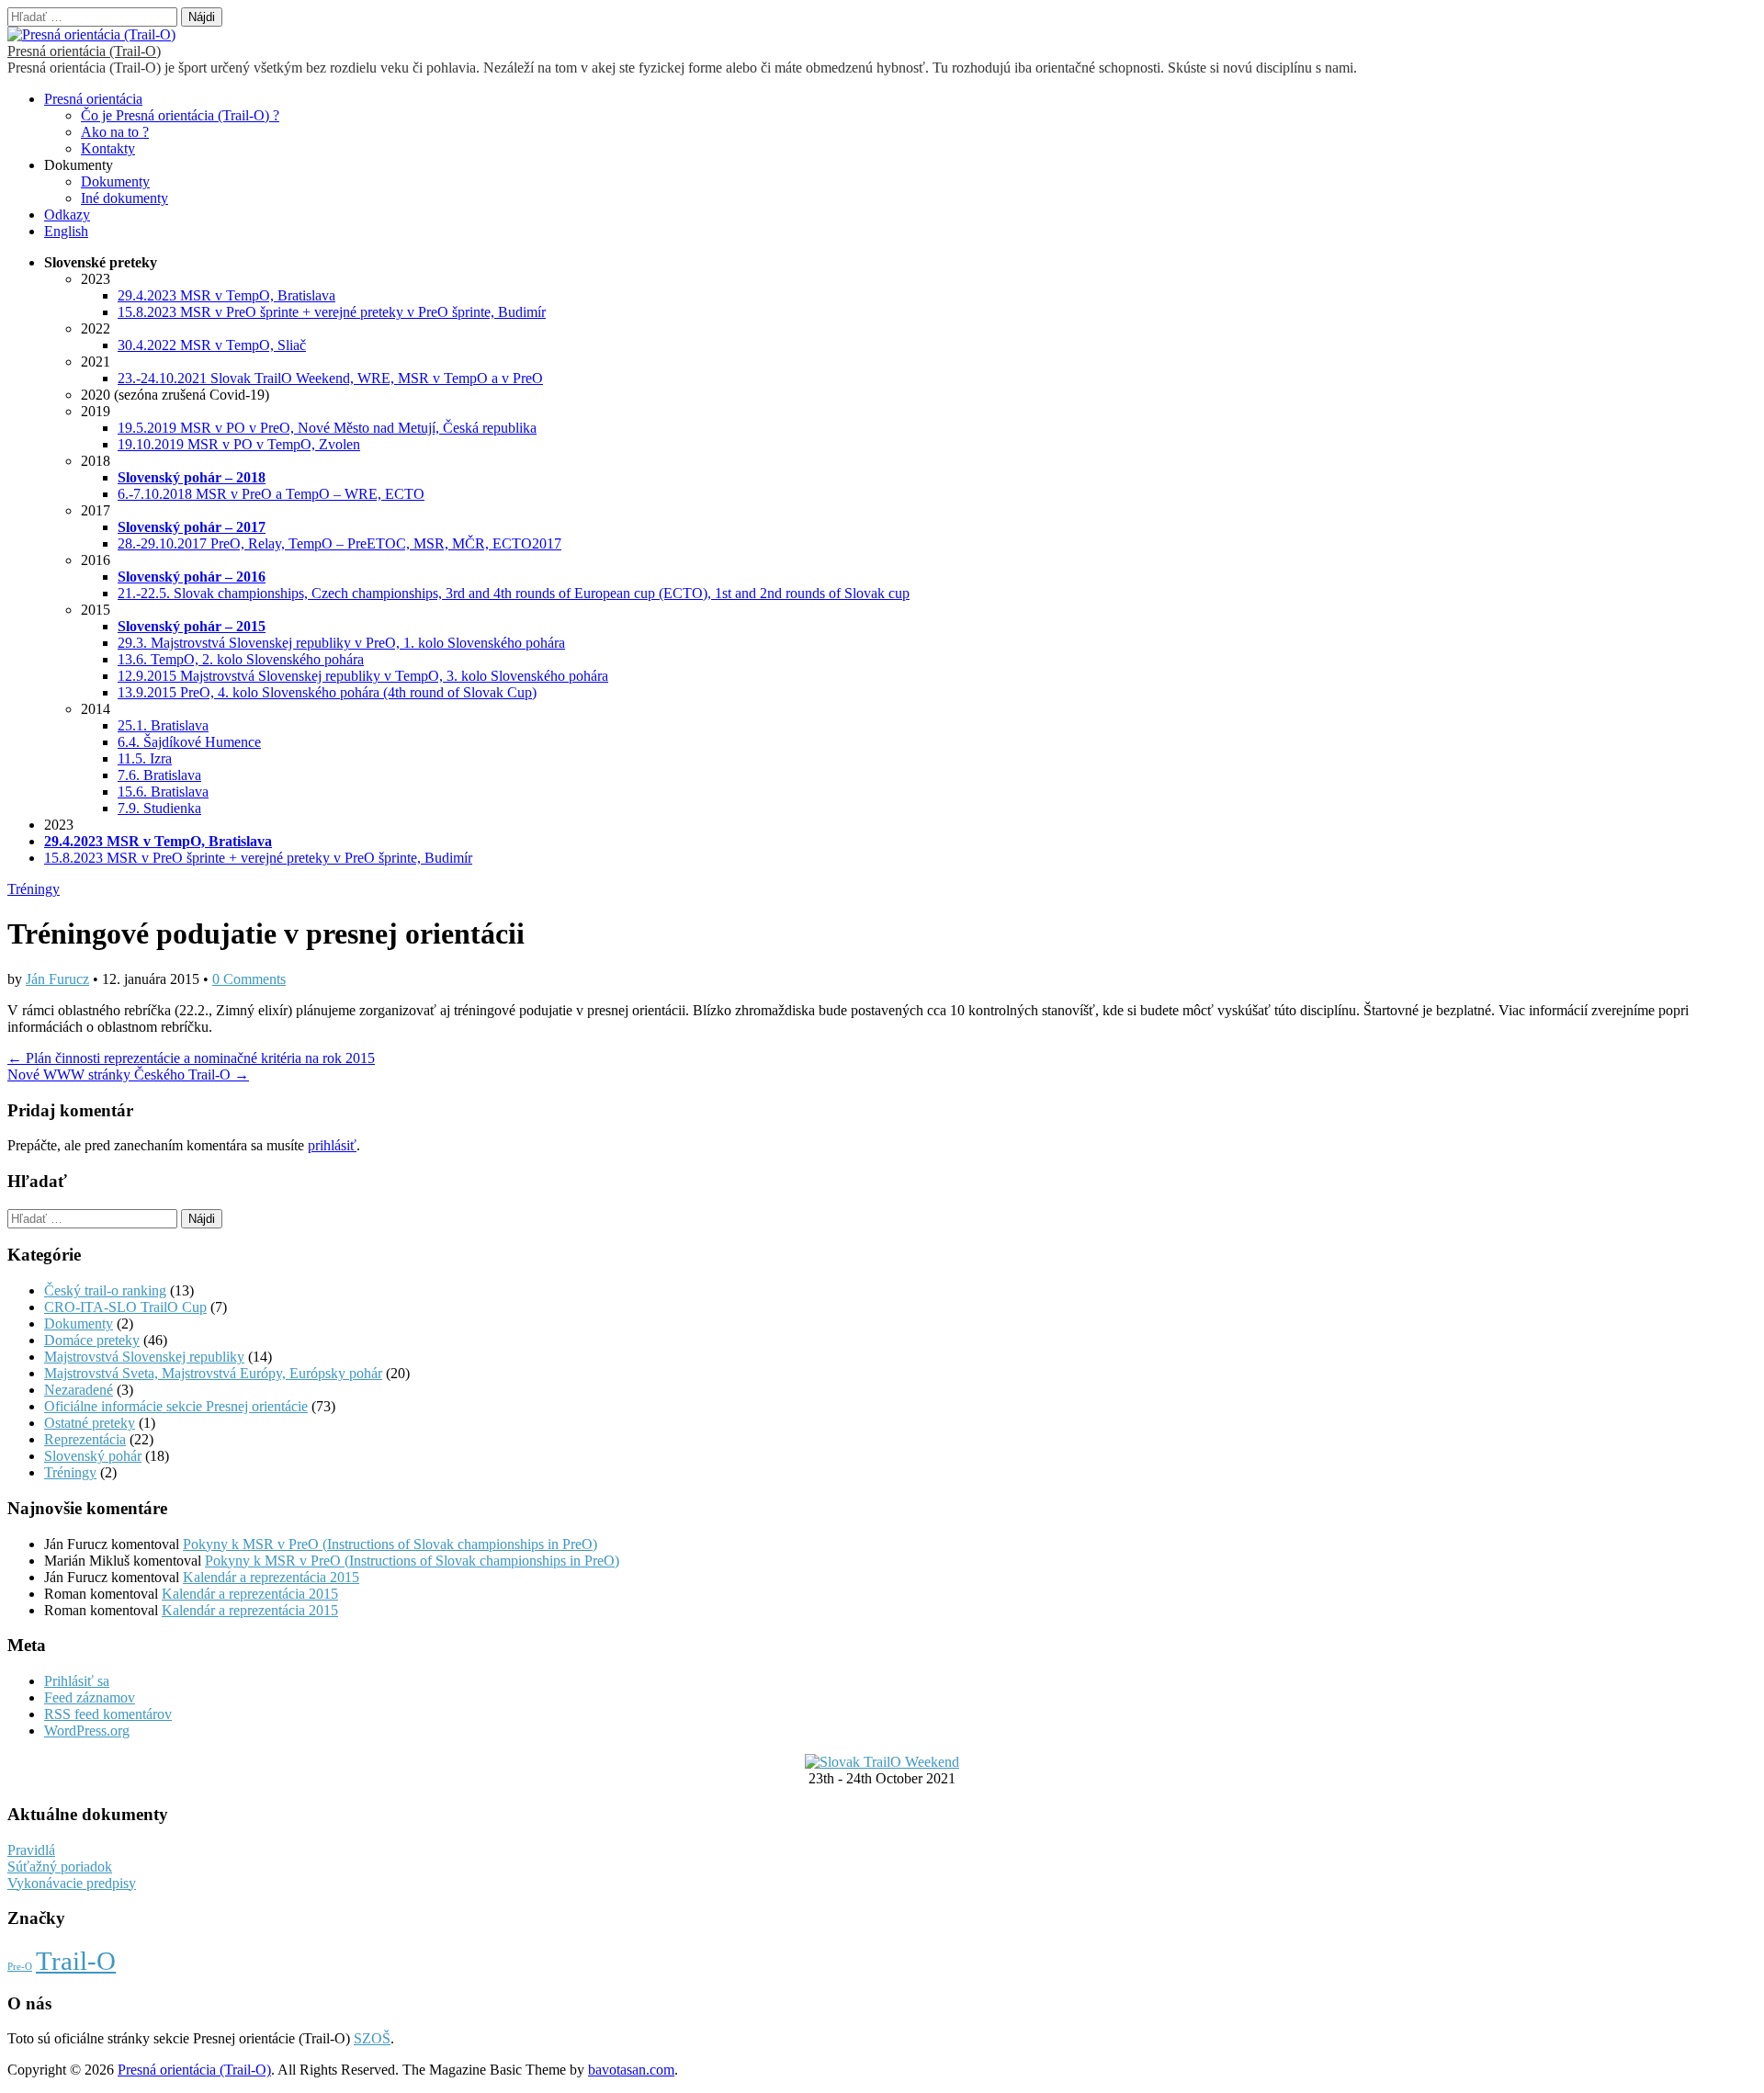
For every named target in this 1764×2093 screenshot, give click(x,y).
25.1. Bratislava (163, 725)
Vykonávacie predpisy (72, 1883)
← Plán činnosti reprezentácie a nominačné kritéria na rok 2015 (191, 1058)
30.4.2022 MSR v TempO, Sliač (212, 345)
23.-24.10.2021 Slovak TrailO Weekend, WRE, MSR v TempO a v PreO (330, 378)
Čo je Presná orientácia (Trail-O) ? (180, 115)
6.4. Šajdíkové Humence (189, 742)
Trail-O (76, 1961)
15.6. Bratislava (163, 792)
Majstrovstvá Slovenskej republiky (144, 1357)
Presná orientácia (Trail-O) (84, 51)
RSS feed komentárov (108, 1714)
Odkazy (67, 215)
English (66, 231)
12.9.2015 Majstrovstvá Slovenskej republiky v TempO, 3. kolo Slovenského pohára (363, 676)
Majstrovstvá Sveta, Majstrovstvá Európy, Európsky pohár (213, 1373)
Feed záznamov (90, 1697)
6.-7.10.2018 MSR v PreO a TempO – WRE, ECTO (271, 494)
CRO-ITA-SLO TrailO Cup (125, 1307)
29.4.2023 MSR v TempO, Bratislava (226, 295)
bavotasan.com (631, 2070)
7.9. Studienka (159, 808)
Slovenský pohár (93, 1456)
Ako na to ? (115, 132)
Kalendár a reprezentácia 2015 (271, 1577)
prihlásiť (332, 1145)
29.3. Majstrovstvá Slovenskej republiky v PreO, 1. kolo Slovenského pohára (341, 643)
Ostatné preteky (90, 1423)
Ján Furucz (57, 979)
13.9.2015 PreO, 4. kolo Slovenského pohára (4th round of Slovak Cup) (327, 692)
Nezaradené (79, 1390)
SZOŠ (372, 2038)
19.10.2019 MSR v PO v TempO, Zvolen (239, 444)
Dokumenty (115, 181)
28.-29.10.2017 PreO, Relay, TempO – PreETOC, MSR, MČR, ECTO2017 (339, 543)
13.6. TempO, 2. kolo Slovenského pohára (241, 659)
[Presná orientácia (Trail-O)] (91, 34)
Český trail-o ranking (105, 1290)
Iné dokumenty (124, 198)
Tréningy (34, 889)
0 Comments (249, 979)
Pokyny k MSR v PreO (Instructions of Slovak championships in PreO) (390, 1544)
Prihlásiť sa (77, 1681)
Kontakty (108, 148)
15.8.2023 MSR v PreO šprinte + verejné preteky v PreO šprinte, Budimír (332, 312)
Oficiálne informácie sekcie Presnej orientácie (176, 1406)
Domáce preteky (92, 1340)
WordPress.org (87, 1731)
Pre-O (20, 1967)
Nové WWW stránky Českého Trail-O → (128, 1075)
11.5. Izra (145, 758)
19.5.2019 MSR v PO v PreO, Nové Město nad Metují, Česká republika (327, 428)
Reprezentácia (85, 1439)
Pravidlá (31, 1850)
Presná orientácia (93, 99)
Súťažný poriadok (60, 1867)
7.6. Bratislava (159, 775)
